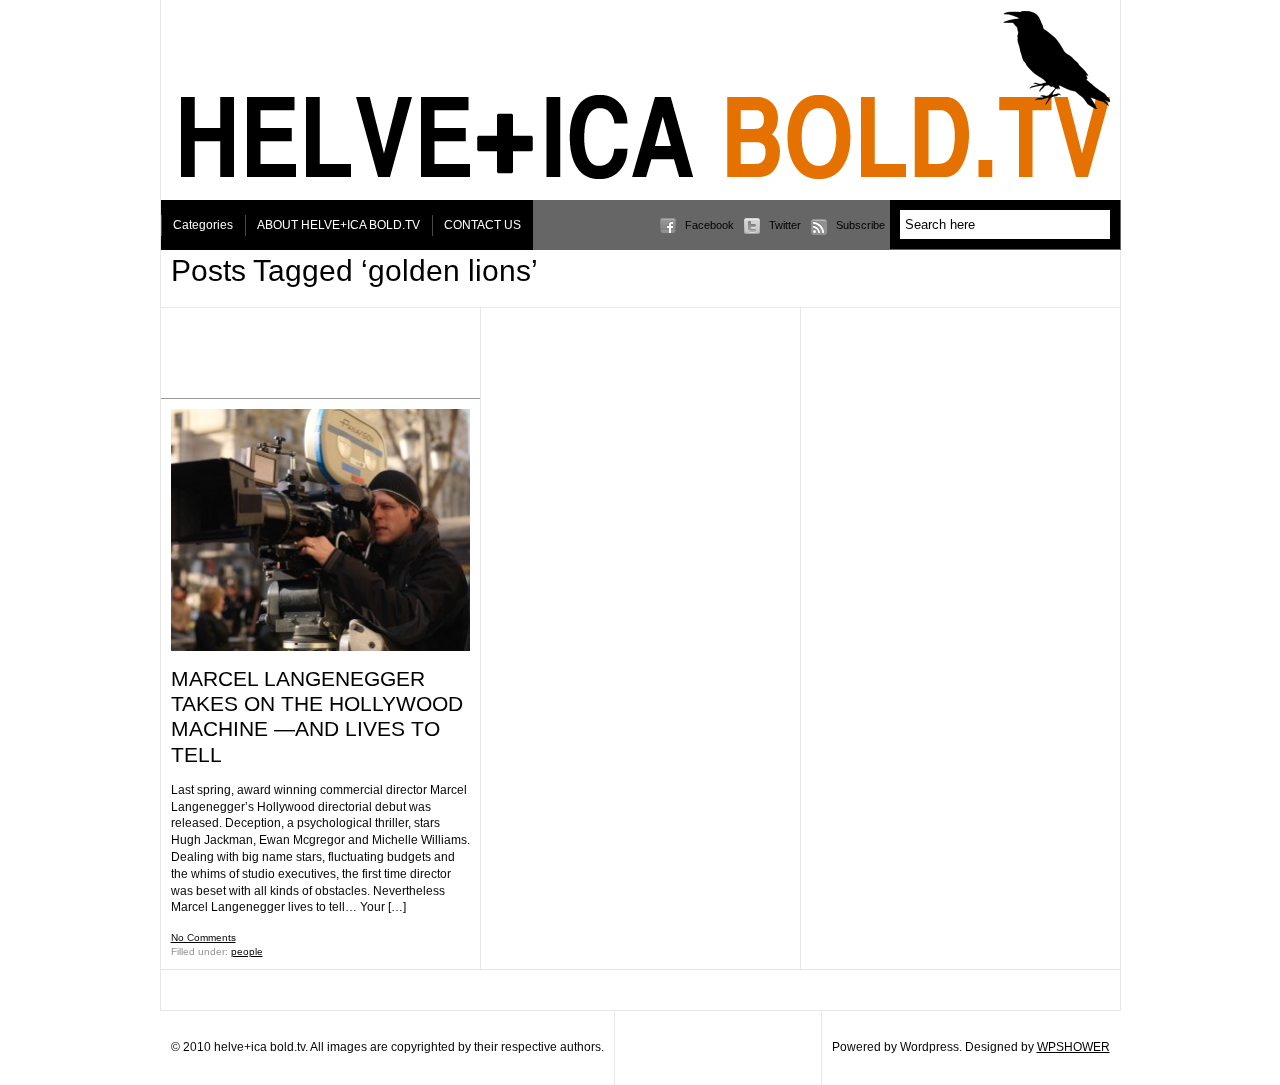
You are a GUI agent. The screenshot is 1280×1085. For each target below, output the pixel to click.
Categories (203, 225)
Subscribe (860, 225)
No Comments (203, 937)
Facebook (709, 225)
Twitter (785, 225)
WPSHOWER (1073, 1047)
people (247, 951)
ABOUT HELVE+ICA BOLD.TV (338, 225)
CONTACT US (482, 225)
